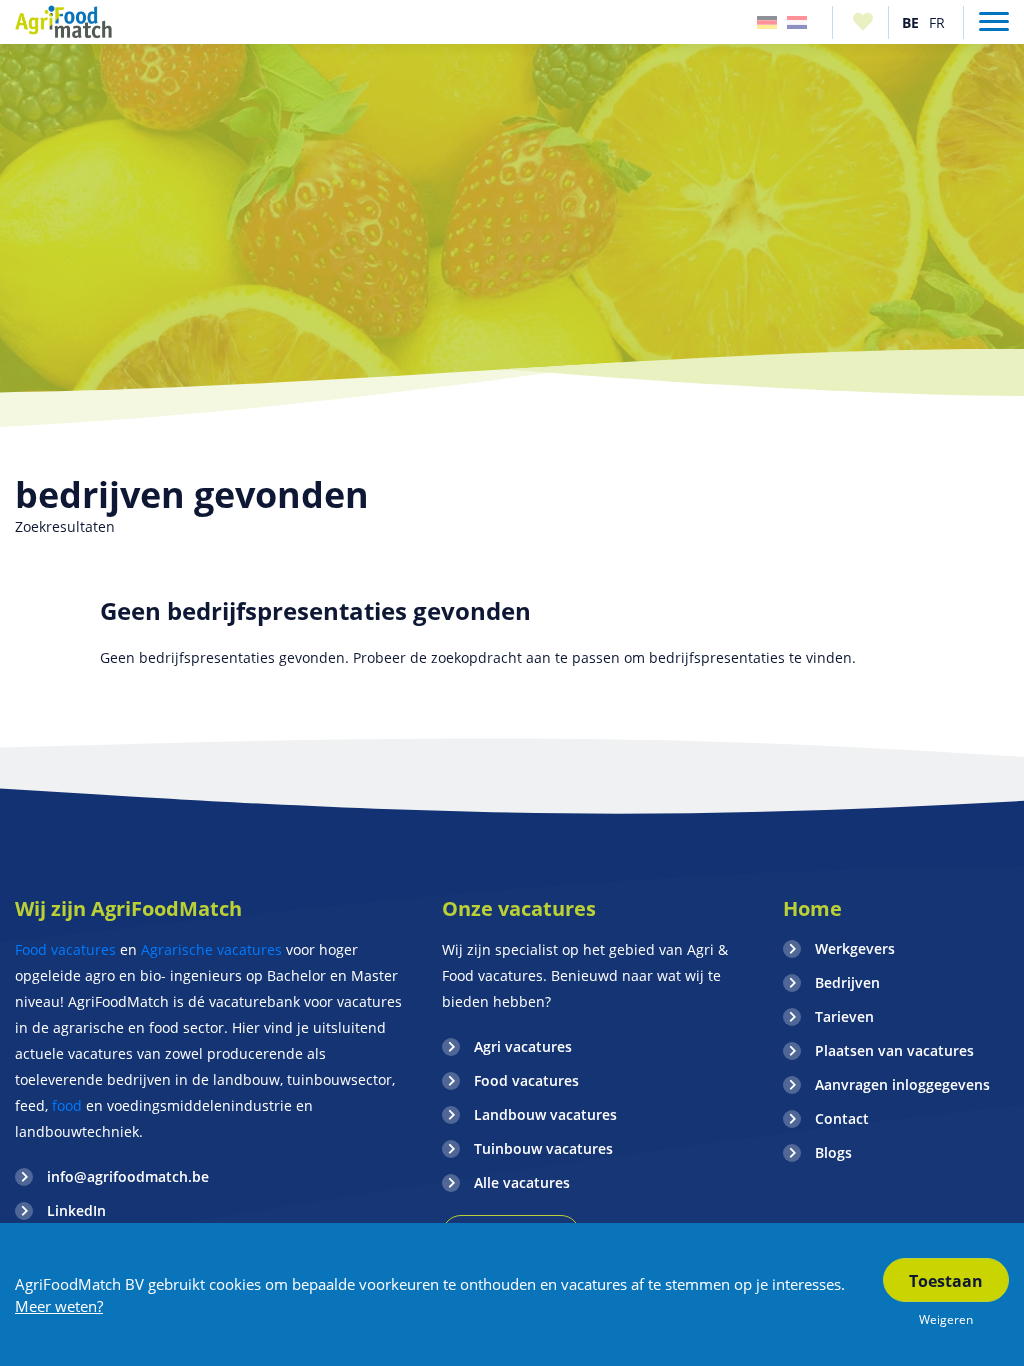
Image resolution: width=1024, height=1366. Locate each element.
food (67, 1105)
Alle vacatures (522, 1182)
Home (812, 908)
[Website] (64, 22)
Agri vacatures (523, 1046)
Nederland (797, 22)
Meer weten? (59, 1306)
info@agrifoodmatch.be (128, 1176)
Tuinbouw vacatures (543, 1148)
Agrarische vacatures (211, 949)
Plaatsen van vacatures (894, 1050)
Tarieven (844, 1016)
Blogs (833, 1152)
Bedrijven (847, 982)
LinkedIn (76, 1210)
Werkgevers (855, 948)
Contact (842, 1118)
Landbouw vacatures (545, 1114)
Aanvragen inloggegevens (902, 1084)
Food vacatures (65, 949)
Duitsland (767, 22)
